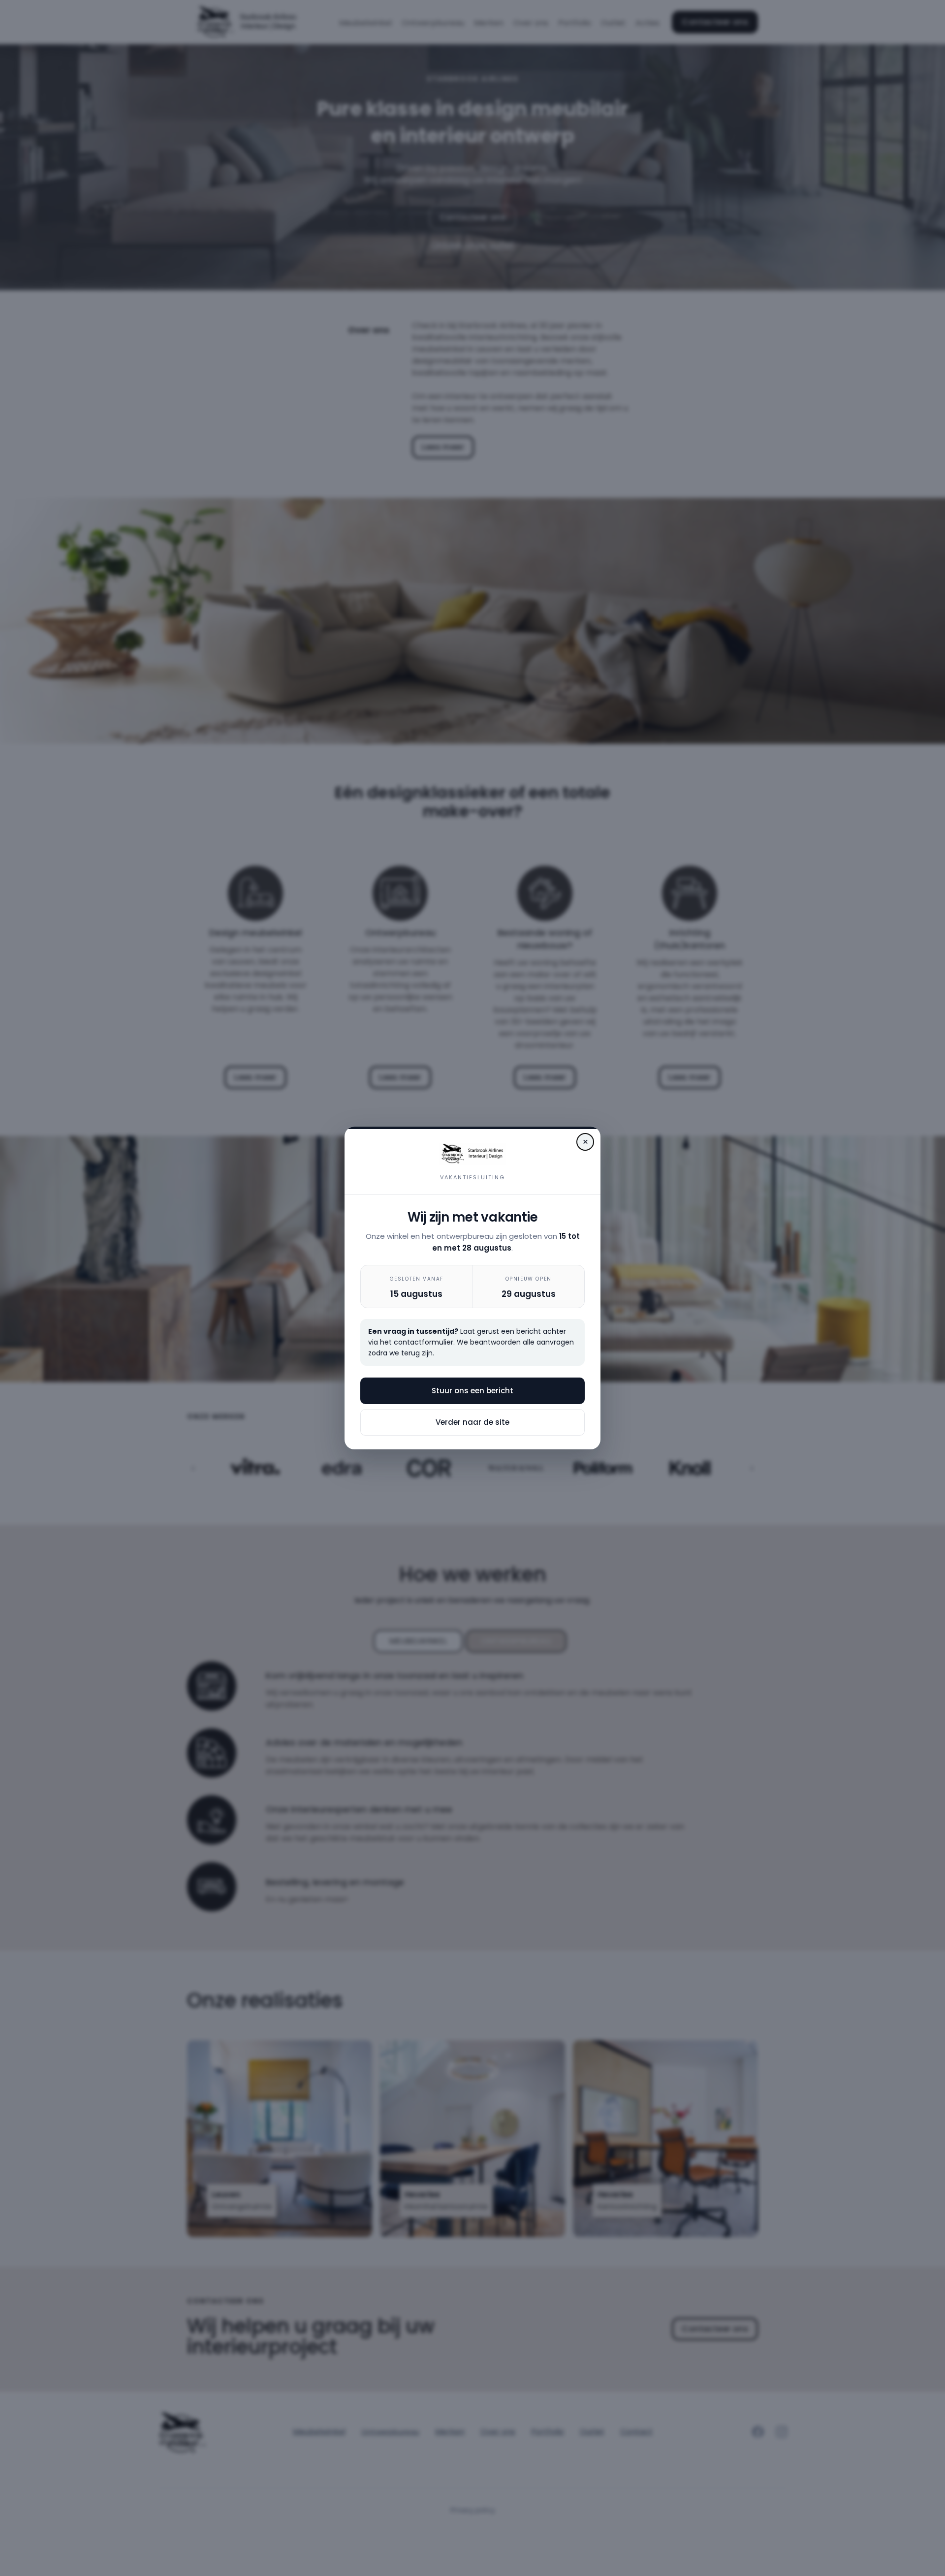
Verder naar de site (472, 1422)
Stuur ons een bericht (472, 1391)
